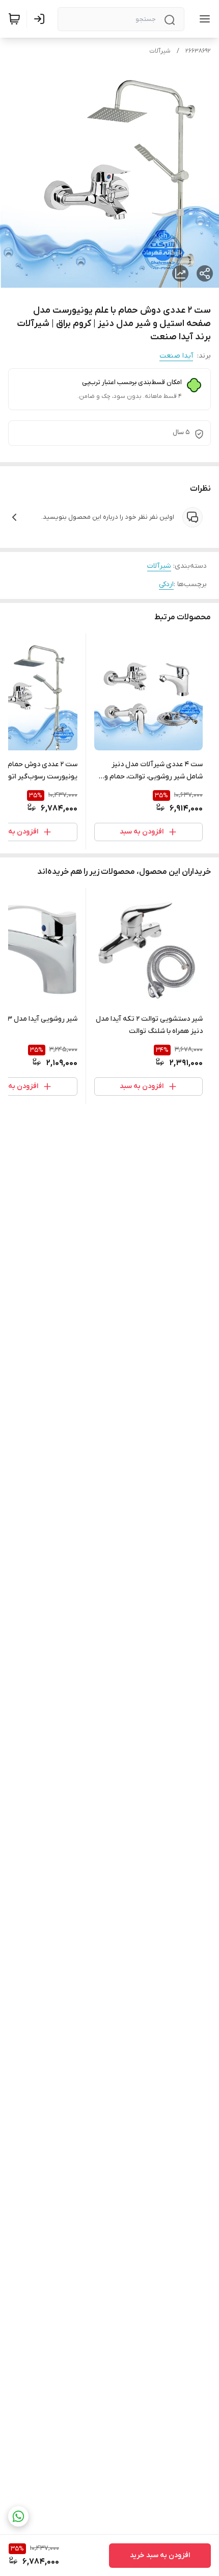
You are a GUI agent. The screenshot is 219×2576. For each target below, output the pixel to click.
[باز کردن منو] (203, 19)
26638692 (198, 51)
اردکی (166, 584)
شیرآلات (160, 51)
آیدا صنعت (176, 356)
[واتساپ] (18, 2516)
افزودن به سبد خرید (160, 2555)
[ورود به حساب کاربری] (41, 19)
